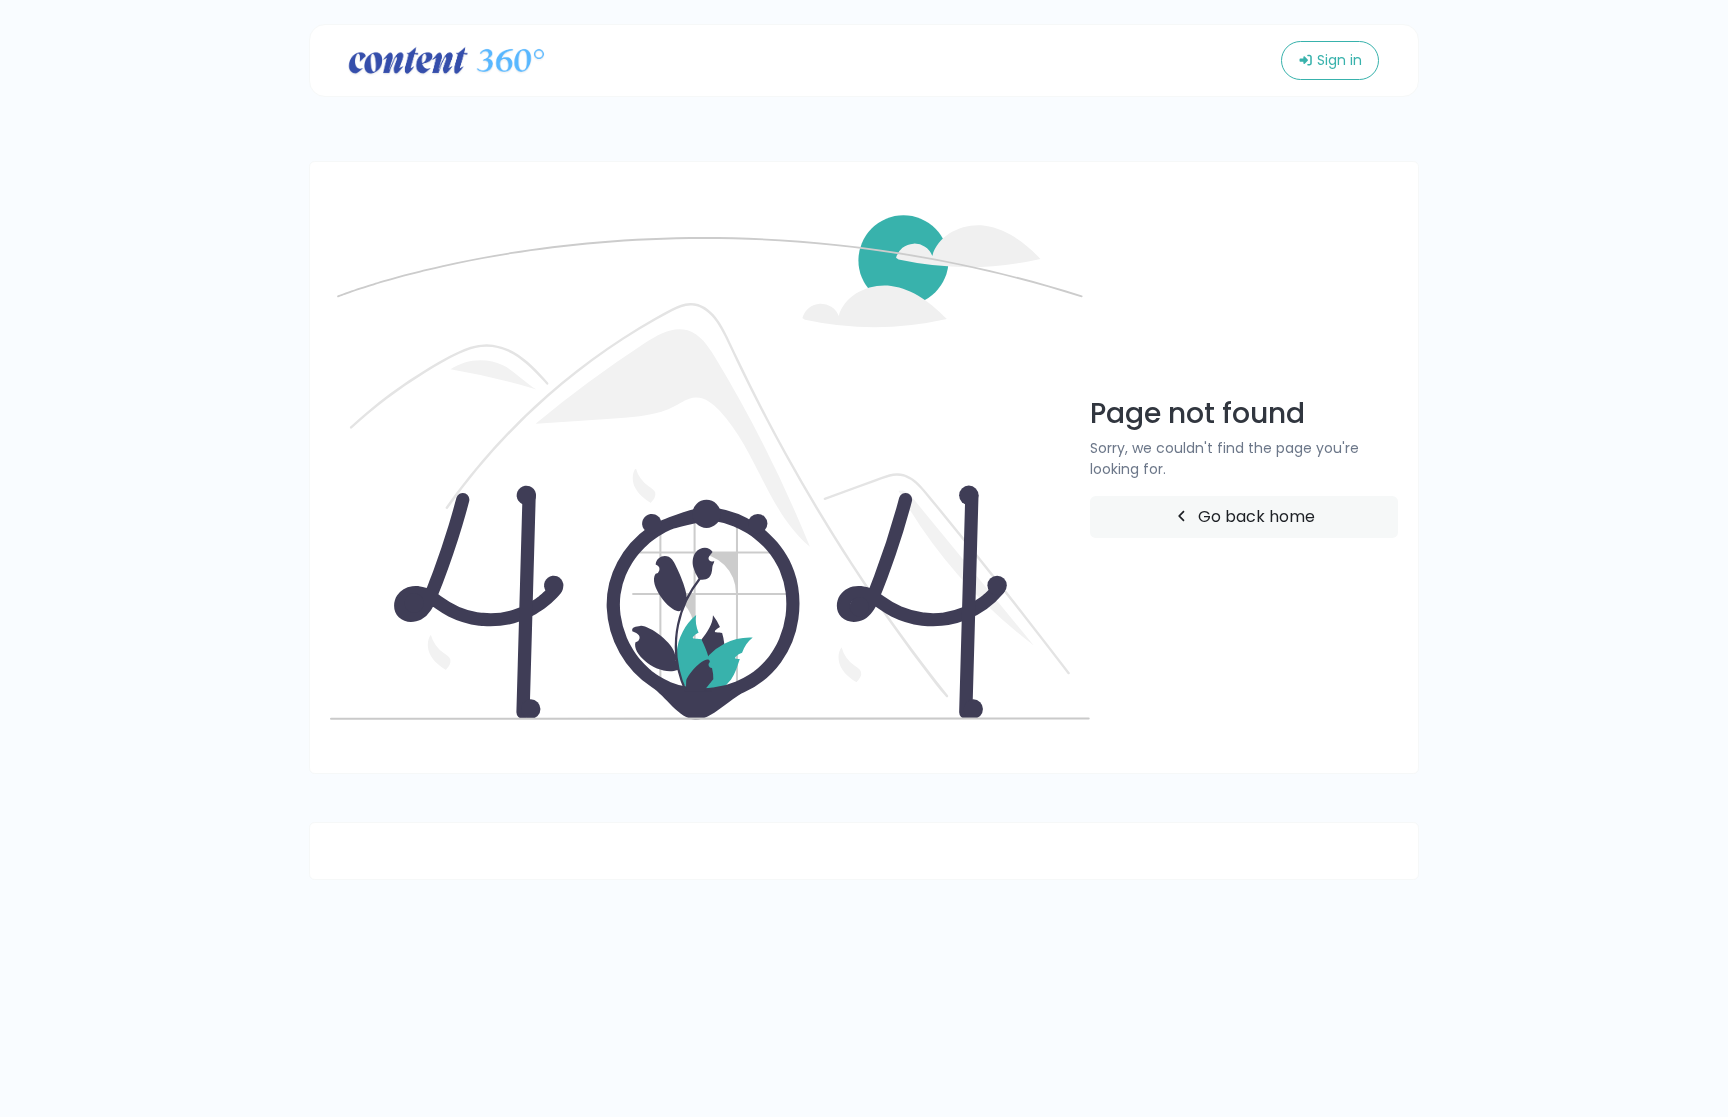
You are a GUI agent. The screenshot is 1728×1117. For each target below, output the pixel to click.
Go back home (1254, 516)
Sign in (1337, 60)
